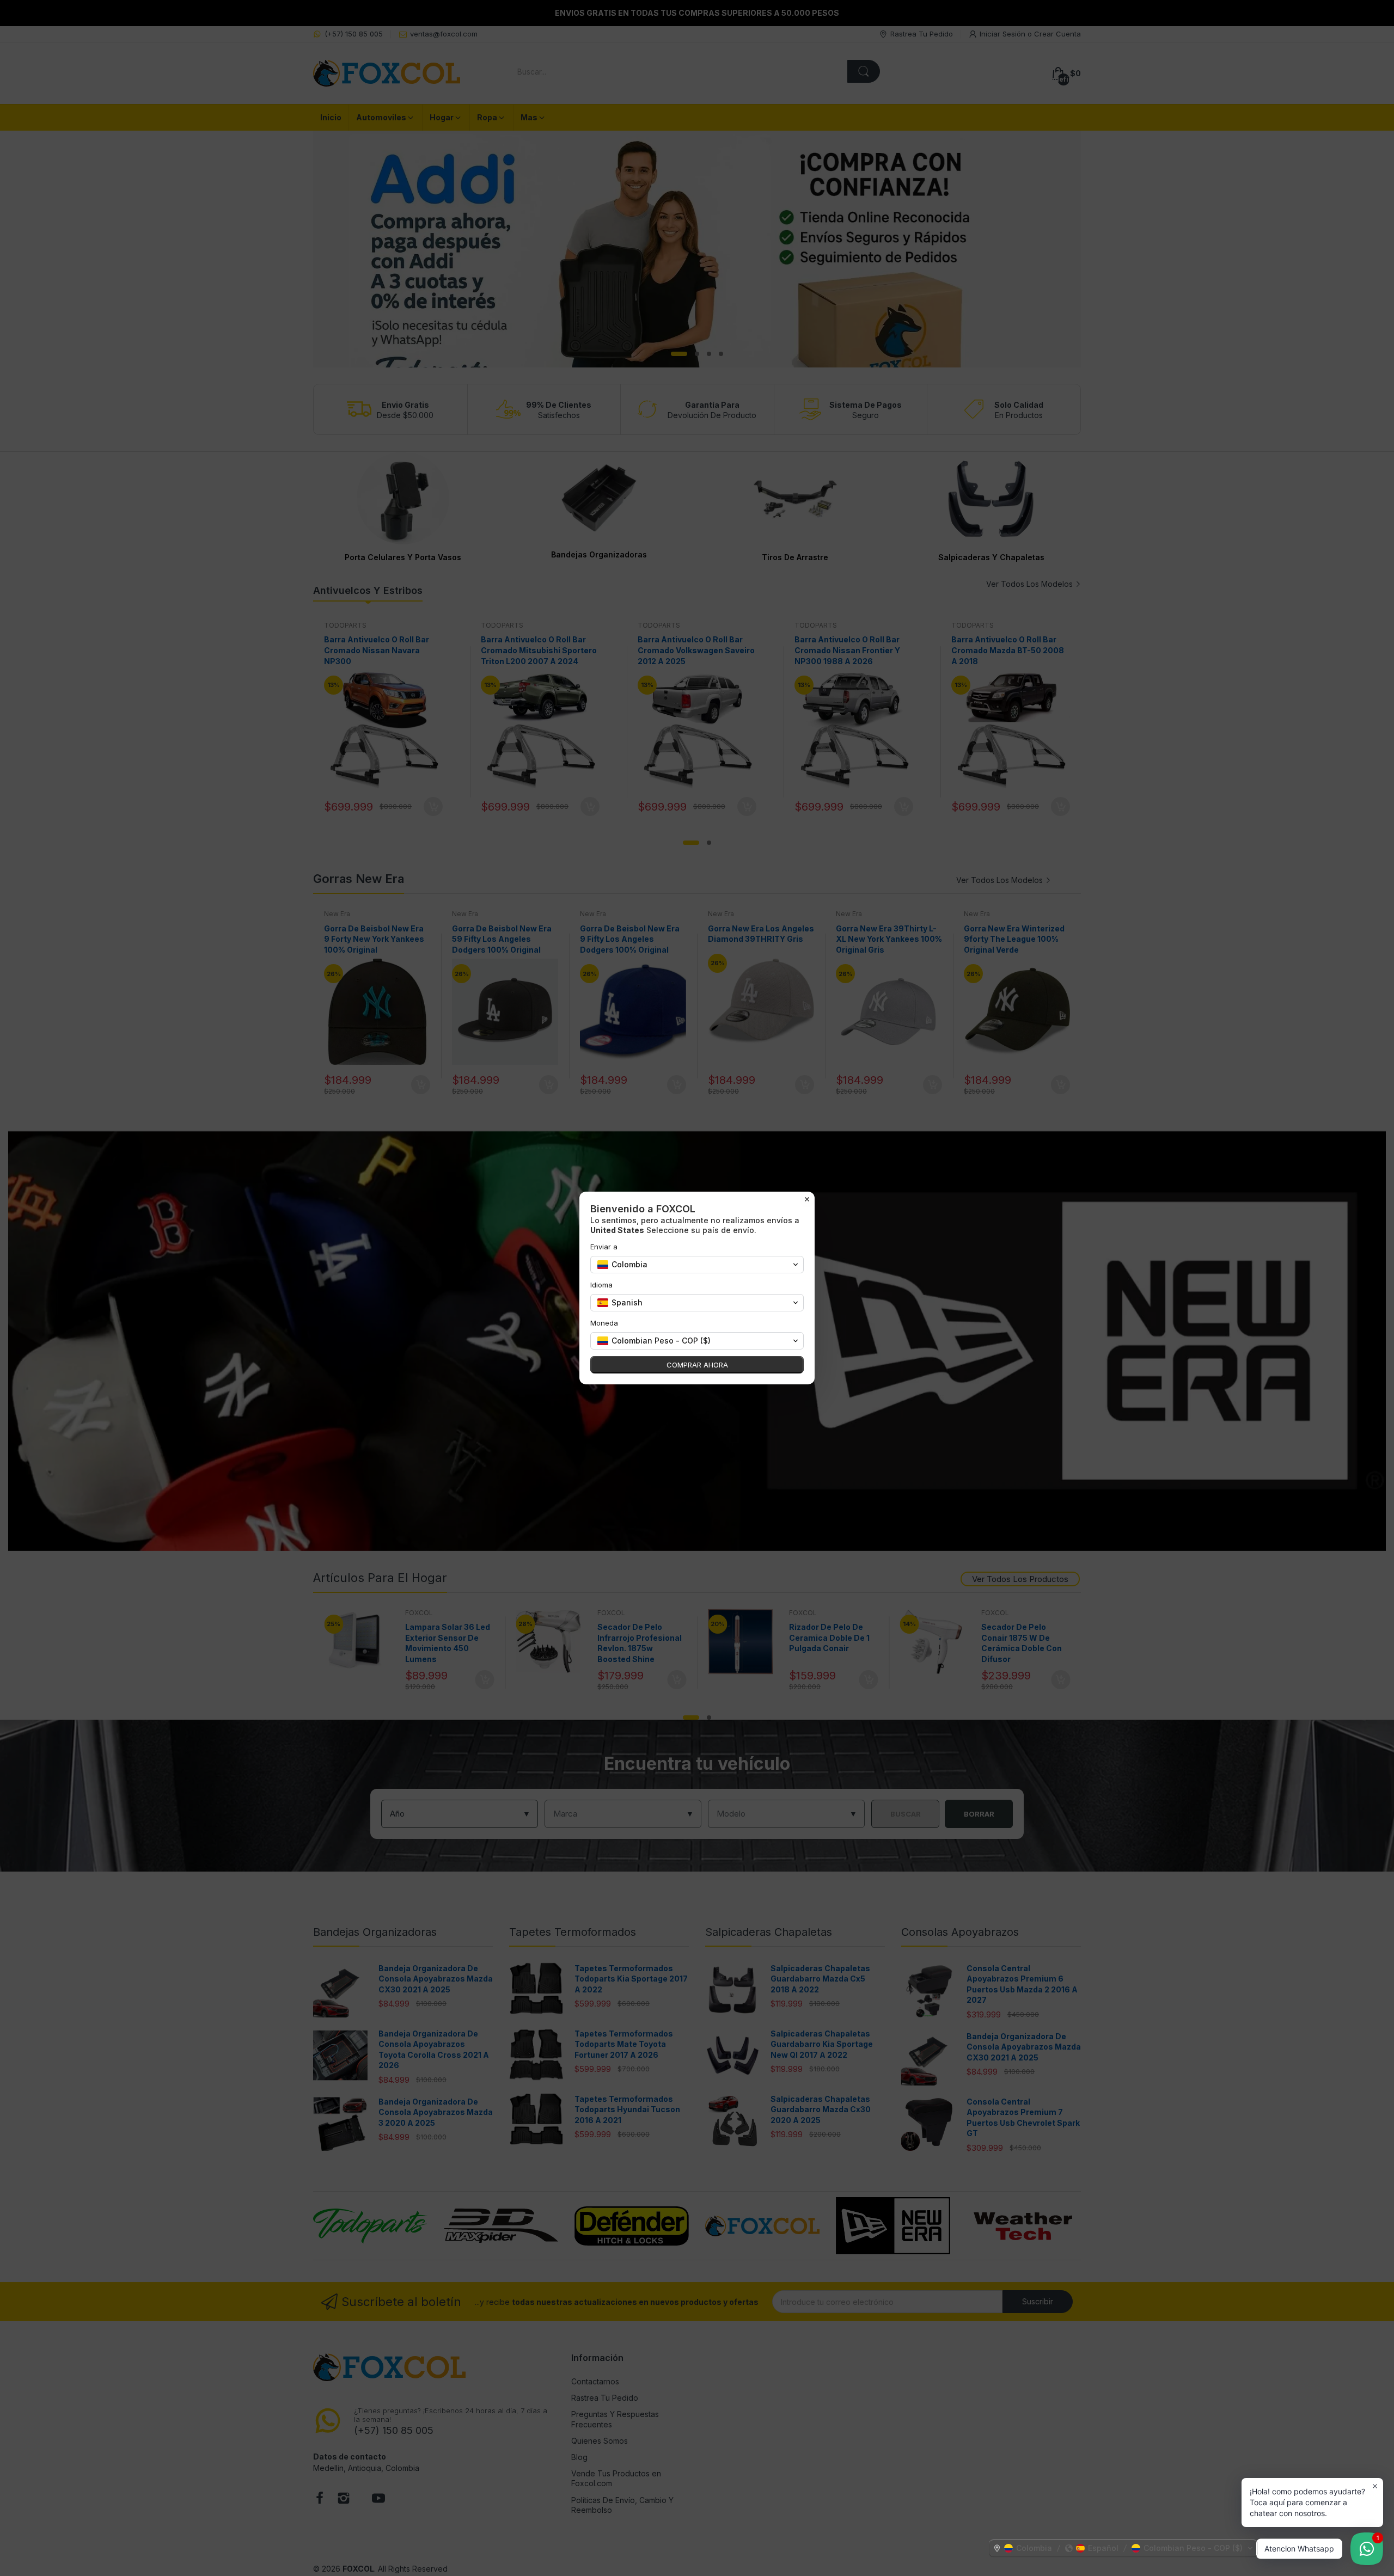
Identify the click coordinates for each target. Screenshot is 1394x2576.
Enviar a (604, 1247)
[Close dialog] (807, 1199)
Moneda (604, 1323)
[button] (1123, 2548)
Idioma (601, 1285)
